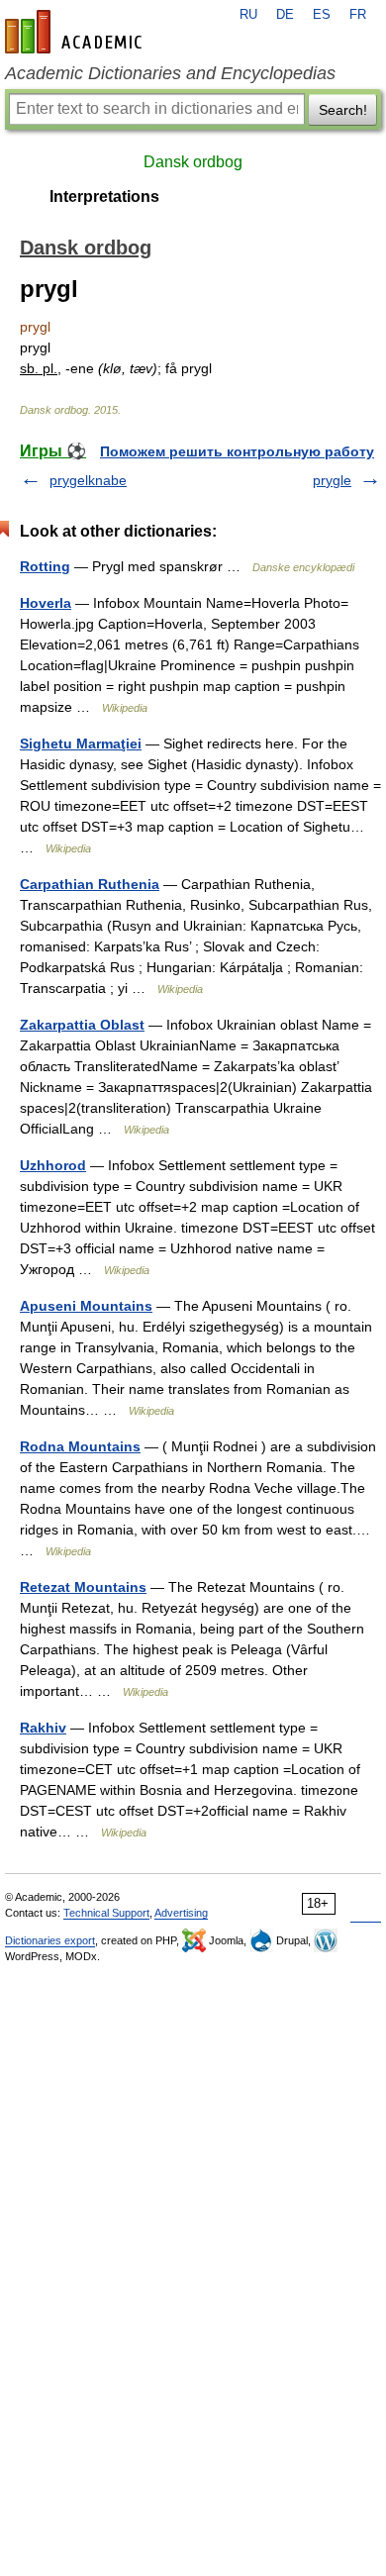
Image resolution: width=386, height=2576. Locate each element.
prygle (332, 480)
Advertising (181, 1913)
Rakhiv (43, 1728)
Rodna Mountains (80, 1446)
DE (285, 15)
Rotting (45, 566)
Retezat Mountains (83, 1587)
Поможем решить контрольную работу (237, 451)
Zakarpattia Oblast (82, 1025)
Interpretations (104, 197)
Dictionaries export (50, 1940)
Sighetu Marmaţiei (81, 743)
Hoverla (46, 603)
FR (358, 15)
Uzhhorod (53, 1165)
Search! (343, 110)
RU (248, 15)
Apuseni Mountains (86, 1306)
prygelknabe (88, 480)
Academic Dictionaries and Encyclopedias (170, 73)
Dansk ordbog (193, 162)
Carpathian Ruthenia (90, 884)
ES (322, 15)
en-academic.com (76, 32)
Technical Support (106, 1913)
